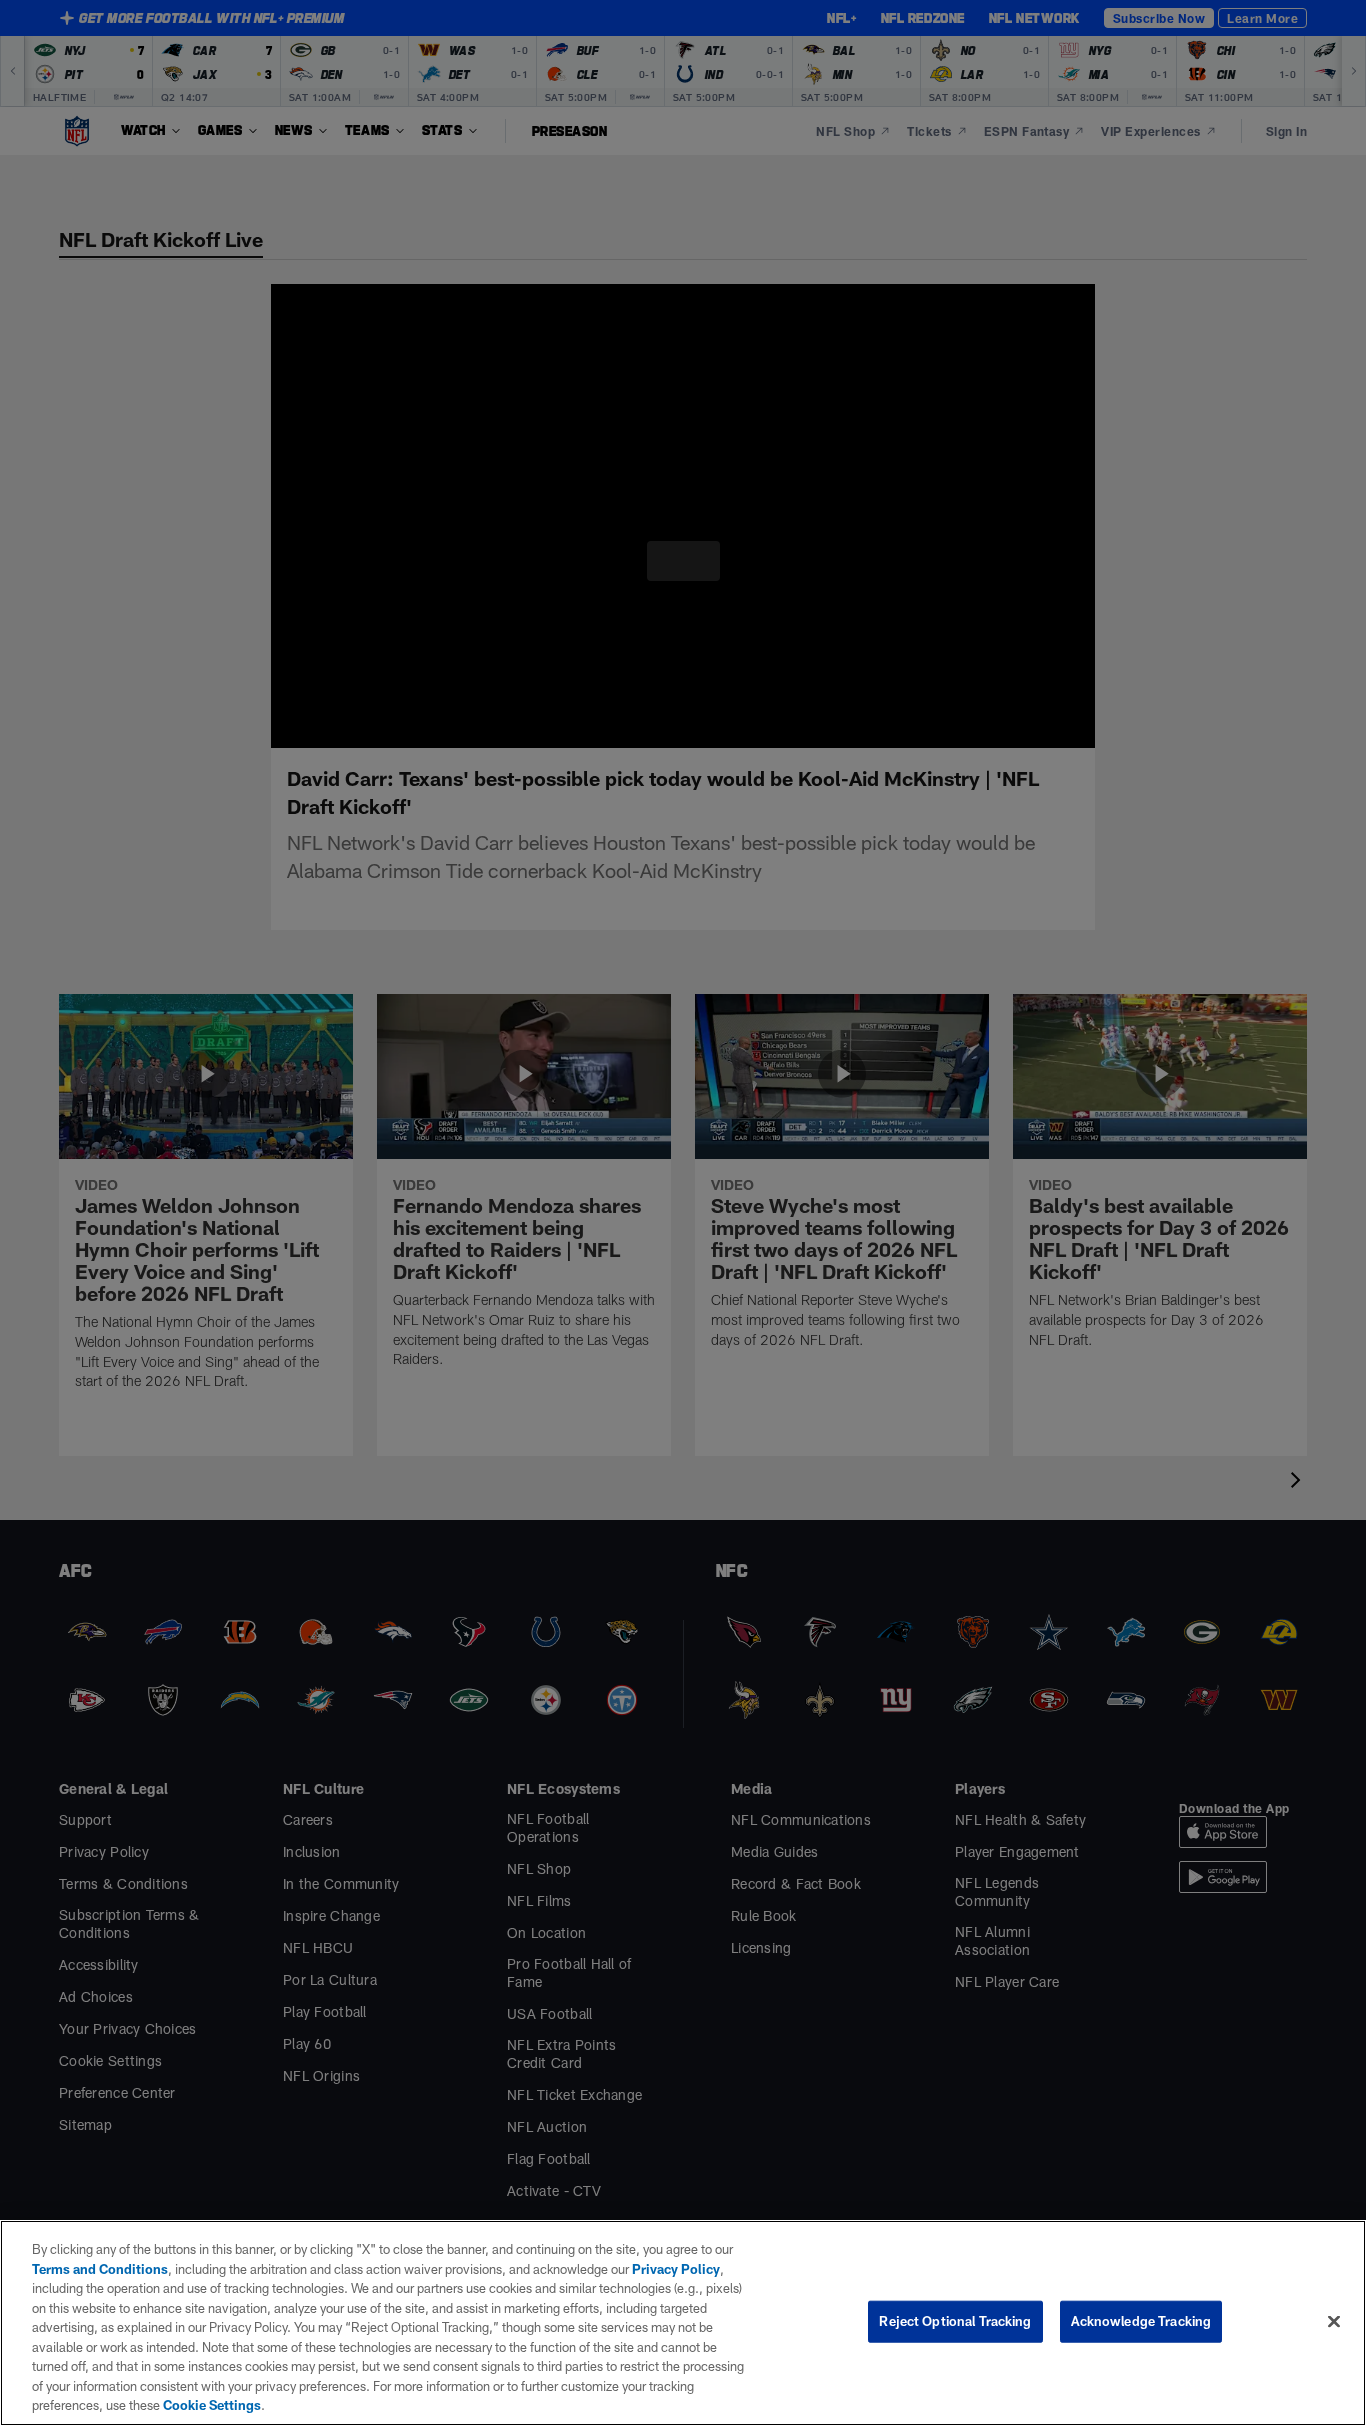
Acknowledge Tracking (1141, 2331)
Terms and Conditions (100, 2288)
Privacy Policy (664, 2288)
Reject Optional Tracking (955, 2331)
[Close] (1334, 2331)
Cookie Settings (685, 2405)
